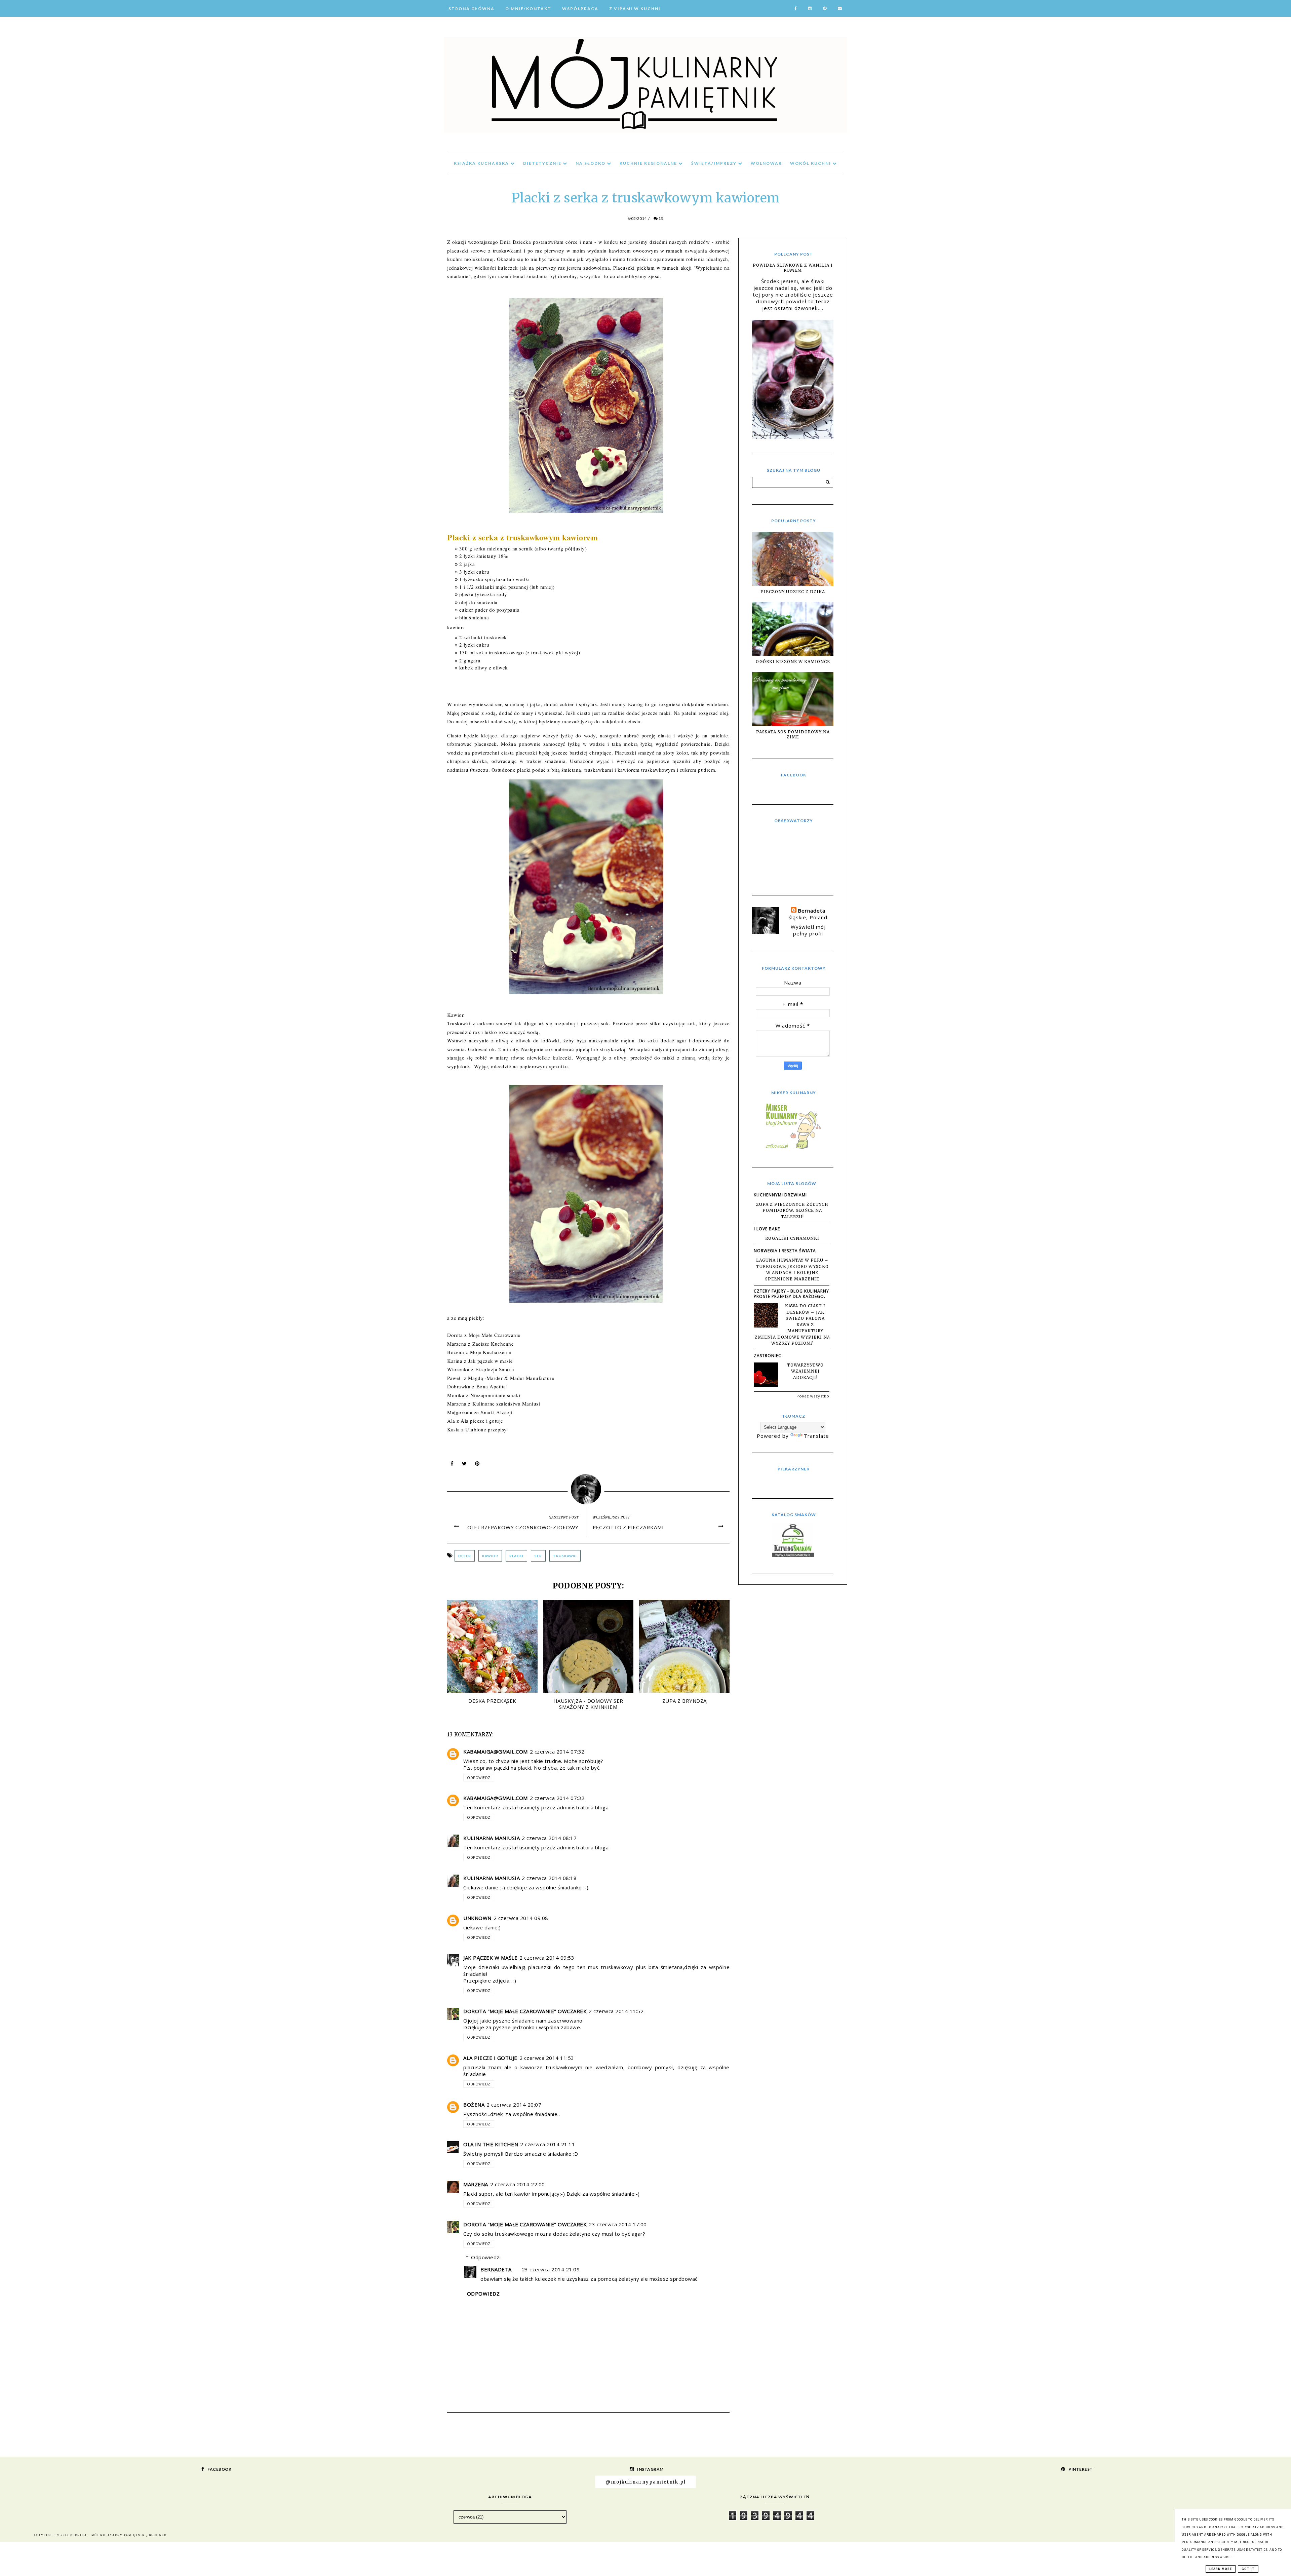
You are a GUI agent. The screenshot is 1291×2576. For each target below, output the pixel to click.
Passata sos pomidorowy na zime (793, 734)
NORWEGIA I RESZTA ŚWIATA (785, 1251)
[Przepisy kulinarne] (793, 1149)
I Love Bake (767, 1229)
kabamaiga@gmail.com (496, 1752)
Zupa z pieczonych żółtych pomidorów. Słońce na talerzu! (792, 1210)
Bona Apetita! (492, 1386)
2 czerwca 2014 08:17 (549, 1838)
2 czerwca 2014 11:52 (616, 2011)
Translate (816, 1436)
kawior (490, 1556)
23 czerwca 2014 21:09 (551, 2269)
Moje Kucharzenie (491, 1352)
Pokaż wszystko (813, 1396)
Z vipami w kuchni (635, 9)
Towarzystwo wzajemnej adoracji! (805, 1371)
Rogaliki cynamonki (792, 1238)
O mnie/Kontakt (528, 9)
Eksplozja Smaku (495, 1369)
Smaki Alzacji (497, 1412)
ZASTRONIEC (768, 1356)
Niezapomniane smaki (495, 1395)
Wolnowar (766, 163)
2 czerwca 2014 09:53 (547, 1958)
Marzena (476, 2184)
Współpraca (580, 9)
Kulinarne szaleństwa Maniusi (506, 1404)
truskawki (565, 1556)
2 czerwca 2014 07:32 (557, 1752)
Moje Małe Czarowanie (495, 1335)
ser (538, 1556)
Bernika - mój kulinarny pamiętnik (108, 2535)
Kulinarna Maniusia (492, 1838)
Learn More (1221, 2569)
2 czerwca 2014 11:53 (547, 2058)
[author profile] (589, 1488)
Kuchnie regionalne (649, 163)
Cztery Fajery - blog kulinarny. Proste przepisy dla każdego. (792, 1294)
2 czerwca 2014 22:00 (518, 2184)
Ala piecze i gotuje (483, 1421)
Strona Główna (472, 9)
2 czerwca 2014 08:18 (549, 1878)
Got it (1248, 2569)
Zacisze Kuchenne (493, 1344)
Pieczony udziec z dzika (793, 592)
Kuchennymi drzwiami (780, 1195)
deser (465, 1556)
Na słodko (591, 163)
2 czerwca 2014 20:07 (514, 2105)
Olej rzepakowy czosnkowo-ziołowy (523, 1527)
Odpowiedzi (486, 2257)
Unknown (477, 1918)
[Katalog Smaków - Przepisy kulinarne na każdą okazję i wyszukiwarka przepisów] (793, 1555)
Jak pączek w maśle (491, 1361)
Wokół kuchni (811, 163)
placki (516, 1556)
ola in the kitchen (491, 2144)
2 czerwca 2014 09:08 (521, 1918)
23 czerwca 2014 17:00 (618, 2224)
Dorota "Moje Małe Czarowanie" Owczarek (525, 2011)
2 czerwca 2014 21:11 (547, 2144)
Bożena (474, 2105)
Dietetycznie (543, 163)
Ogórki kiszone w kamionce (793, 662)
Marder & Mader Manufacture (520, 1378)
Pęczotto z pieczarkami (628, 1527)
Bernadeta (496, 2269)
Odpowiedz (479, 1778)
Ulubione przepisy (486, 1429)
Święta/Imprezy (715, 163)
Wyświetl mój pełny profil (808, 930)
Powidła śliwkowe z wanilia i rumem (793, 268)
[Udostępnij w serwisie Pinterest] (477, 1465)
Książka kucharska (482, 163)
